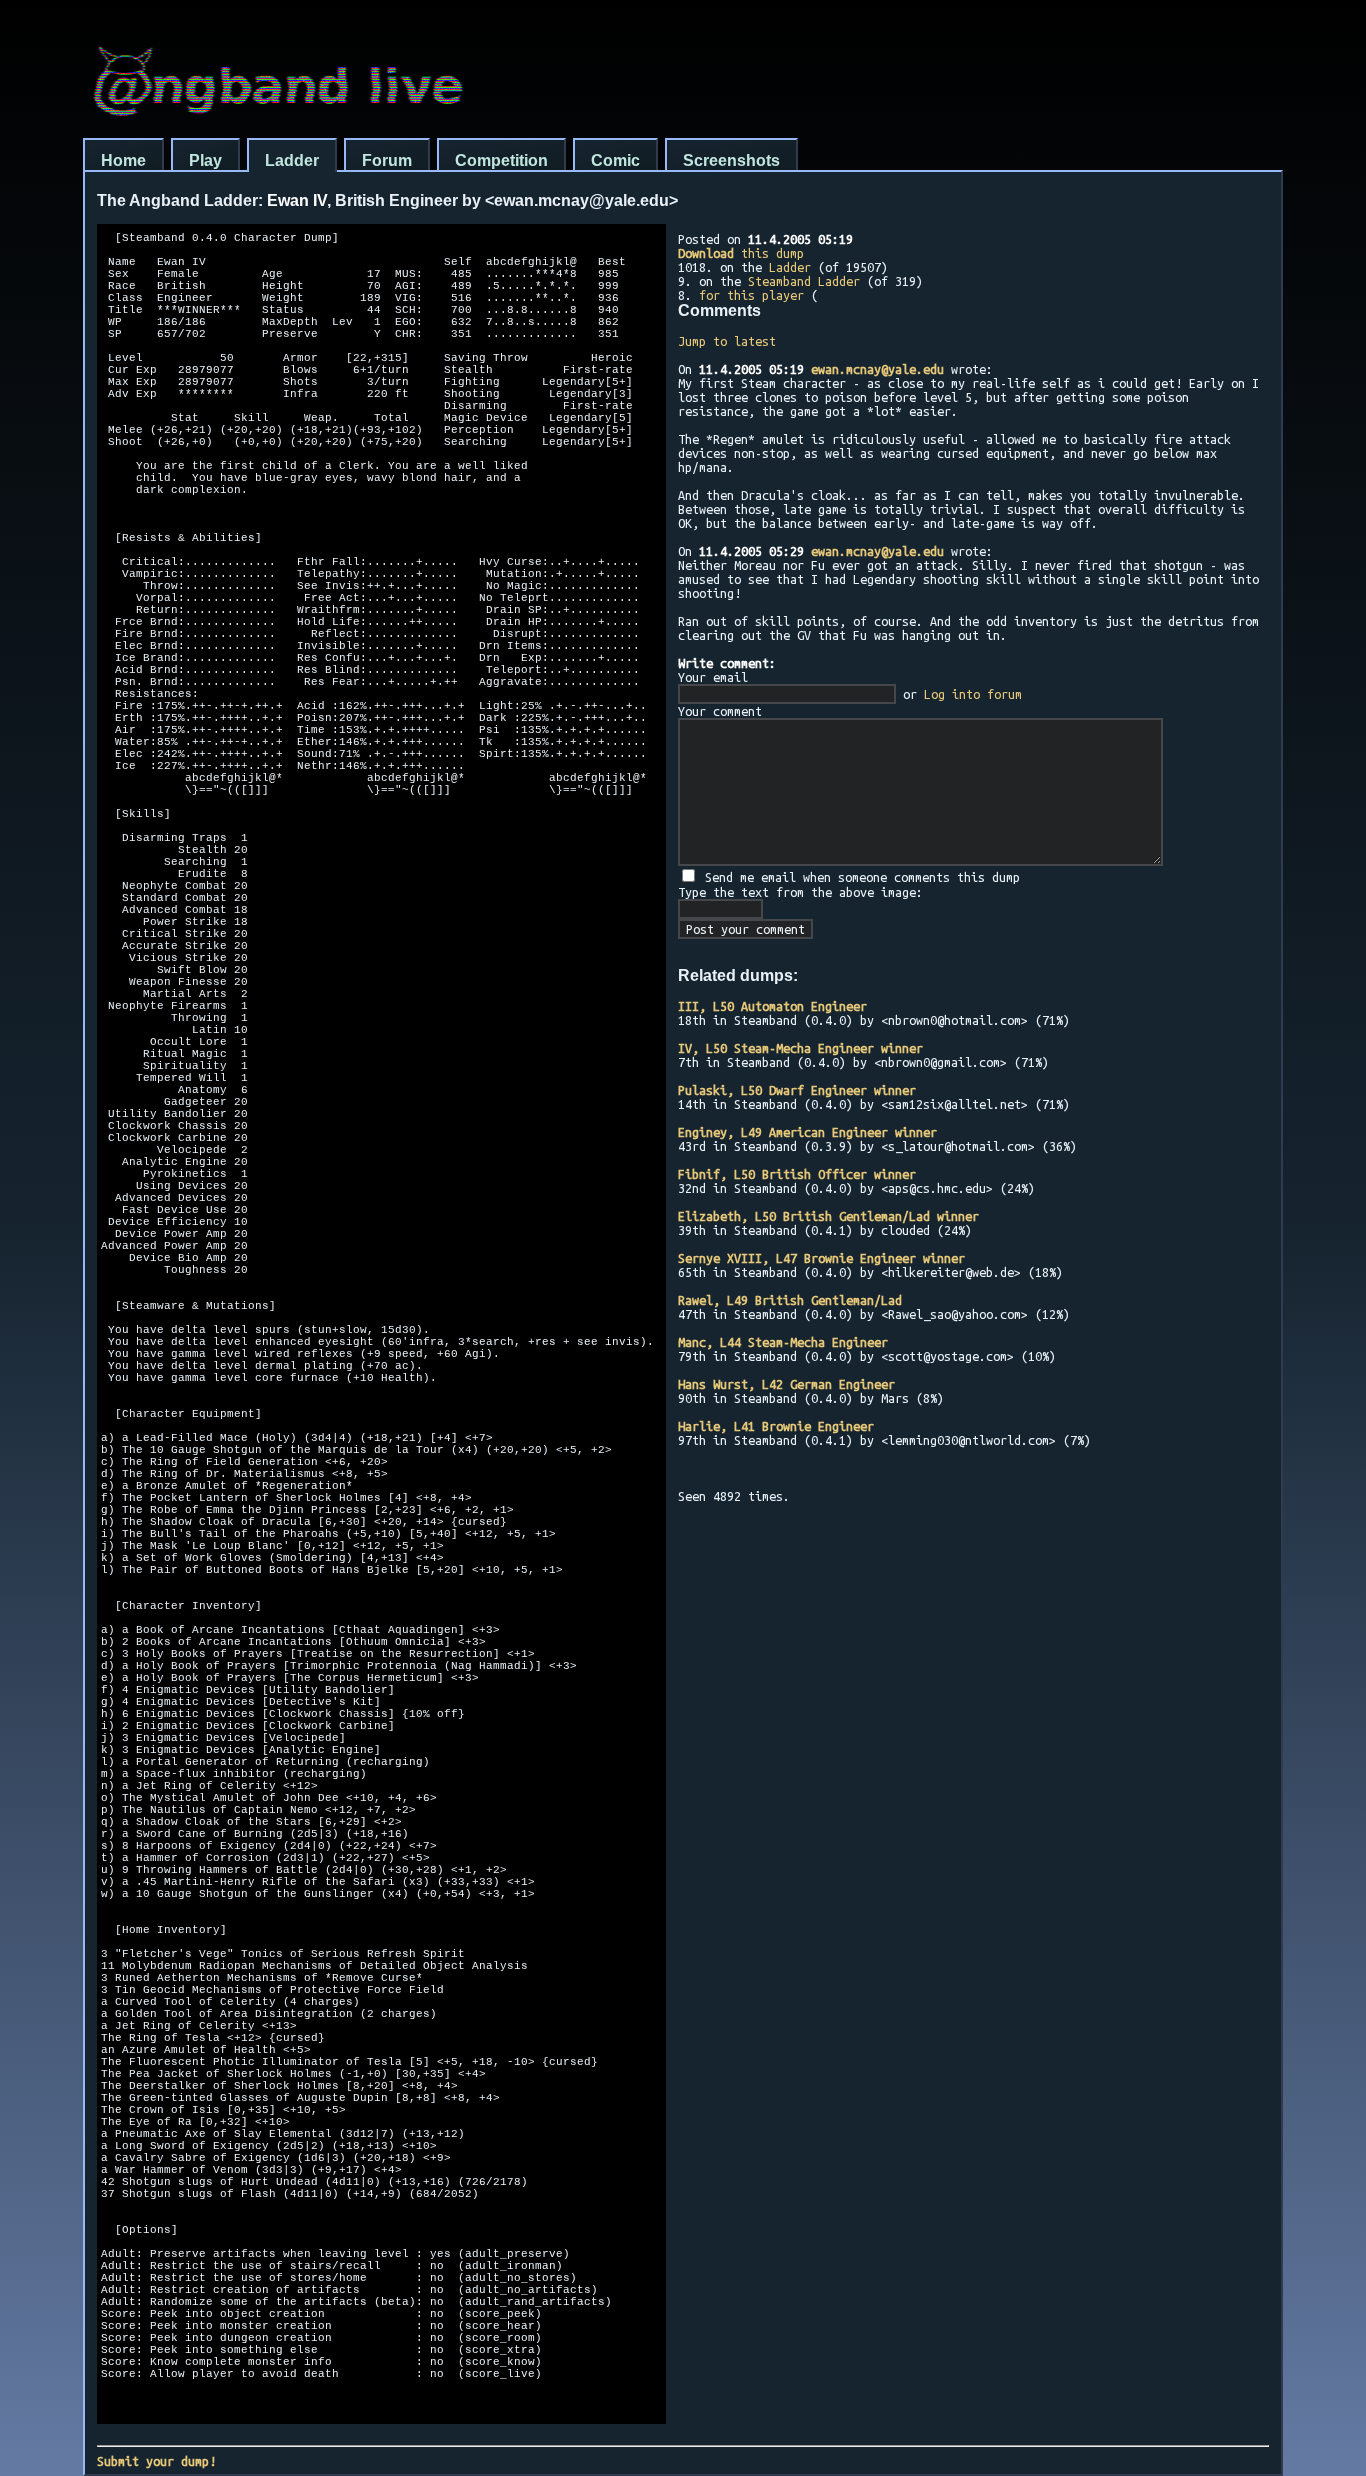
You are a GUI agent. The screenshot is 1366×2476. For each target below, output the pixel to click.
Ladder (292, 160)
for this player (751, 295)
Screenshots (731, 160)
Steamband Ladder (804, 281)
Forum (387, 160)
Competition (501, 160)
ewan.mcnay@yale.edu (877, 369)
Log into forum (973, 694)
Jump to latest (727, 341)
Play (205, 160)
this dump (741, 253)
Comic (615, 160)
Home (123, 160)
